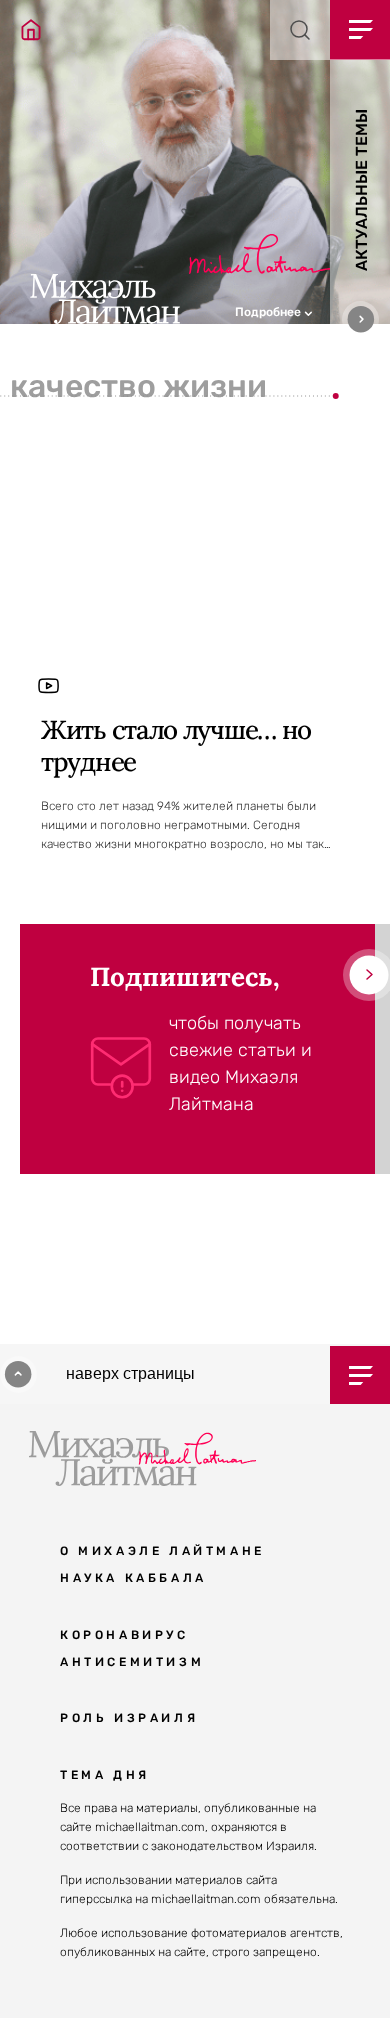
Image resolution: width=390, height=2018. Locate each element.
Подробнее (269, 312)
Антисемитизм (132, 1662)
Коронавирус (124, 1635)
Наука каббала (133, 1578)
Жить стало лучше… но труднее (176, 745)
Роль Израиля (129, 1718)
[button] (312, 310)
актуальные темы (361, 190)
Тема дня (105, 1775)
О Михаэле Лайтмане (162, 1551)
